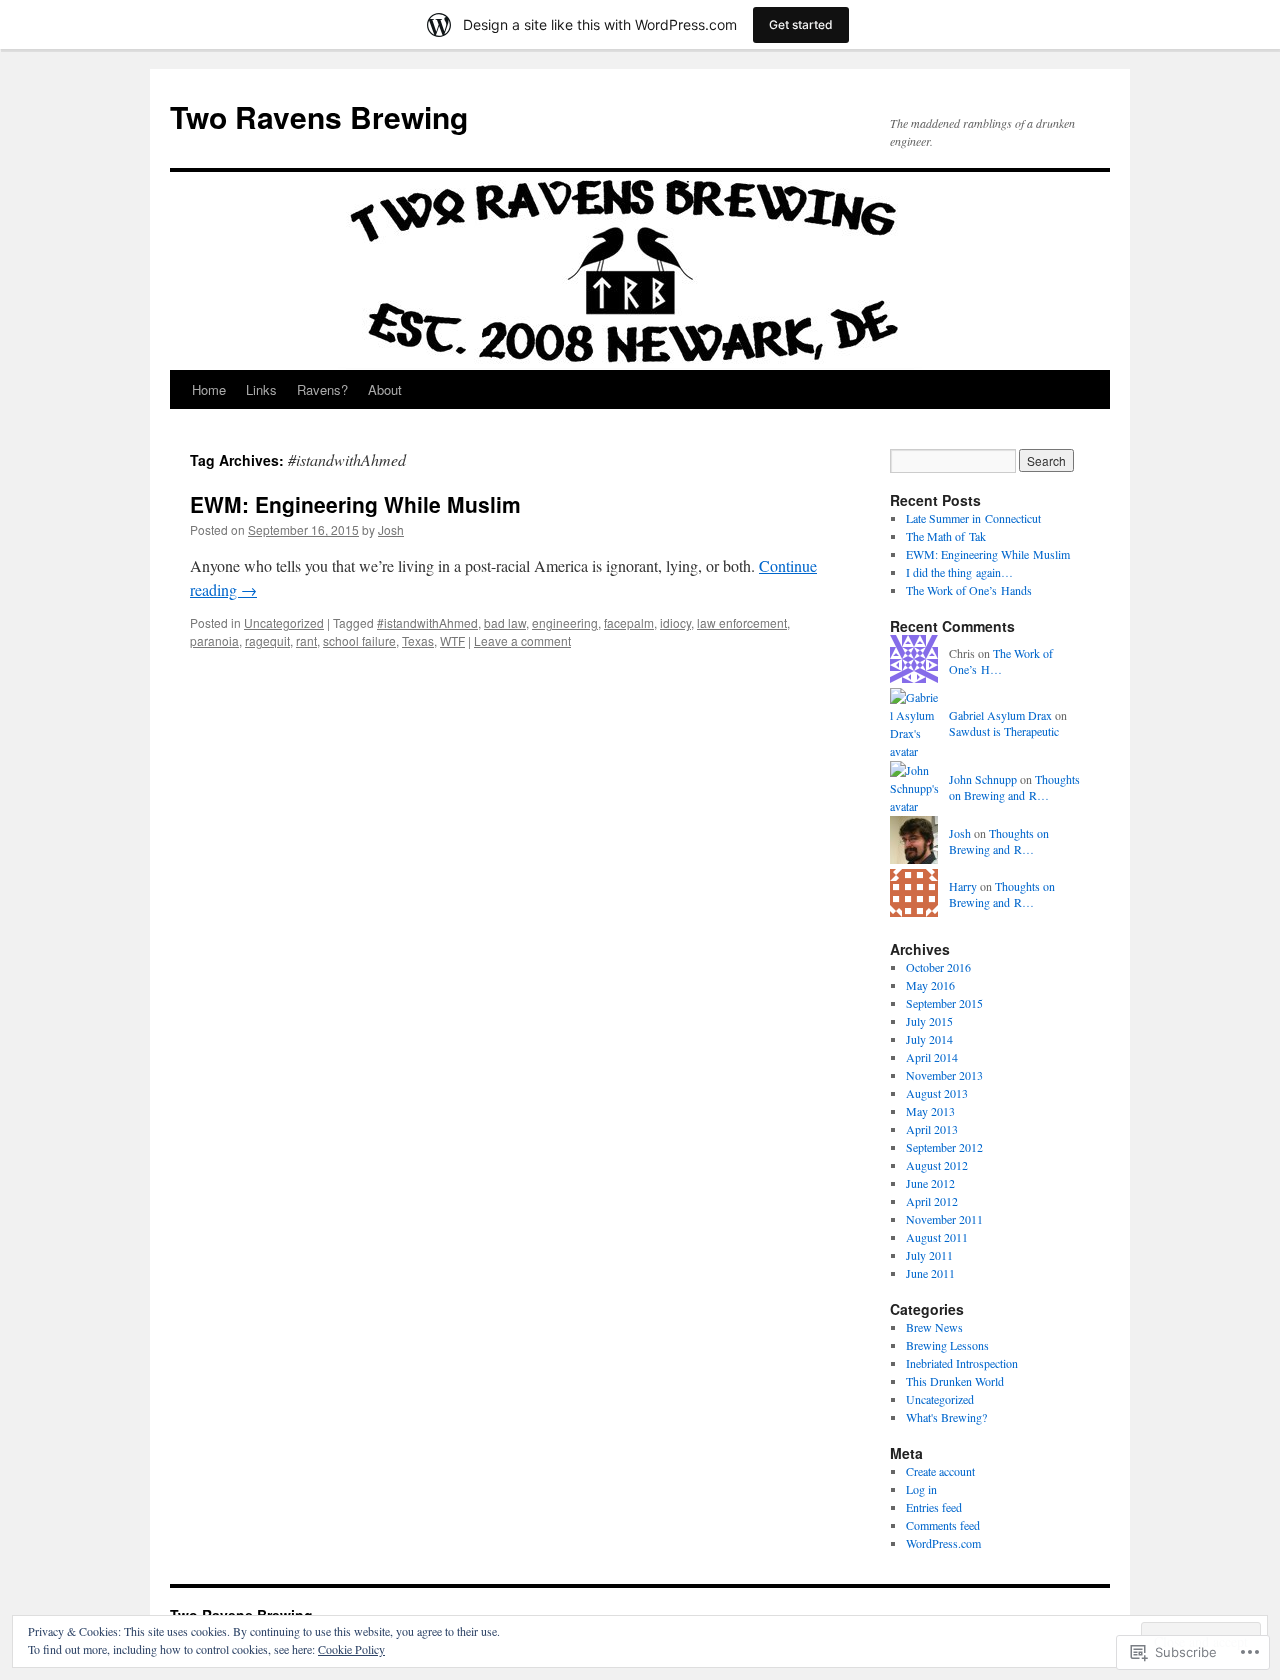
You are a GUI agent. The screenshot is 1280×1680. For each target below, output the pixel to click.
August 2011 (937, 1237)
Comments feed (943, 1525)
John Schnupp (983, 779)
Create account (940, 1471)
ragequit (267, 640)
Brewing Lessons (947, 1345)
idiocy (675, 622)
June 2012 (930, 1183)
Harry (963, 886)
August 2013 (937, 1093)
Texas (418, 640)
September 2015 (944, 1003)
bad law (505, 622)
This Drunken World (955, 1381)
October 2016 (938, 967)
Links (261, 389)
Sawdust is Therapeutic (1004, 731)
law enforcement (742, 622)
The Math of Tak (946, 536)
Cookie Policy (351, 1649)
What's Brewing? (946, 1417)
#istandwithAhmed (427, 622)
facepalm (629, 622)
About (385, 389)
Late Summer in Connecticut (973, 518)
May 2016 (930, 985)
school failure (359, 640)
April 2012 (932, 1201)
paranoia (214, 640)
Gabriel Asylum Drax (1000, 715)
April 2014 (932, 1057)
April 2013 (932, 1129)
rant (306, 640)
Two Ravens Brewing (319, 116)
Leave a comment (522, 640)
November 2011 (944, 1219)
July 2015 (929, 1021)
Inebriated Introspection (962, 1363)
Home (209, 389)
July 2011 (929, 1255)
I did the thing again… (959, 572)
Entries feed (934, 1507)
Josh (391, 529)
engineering (565, 622)
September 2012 (944, 1147)
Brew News (934, 1327)
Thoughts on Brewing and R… (1014, 787)
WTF (452, 640)
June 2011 (930, 1273)
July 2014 (929, 1039)
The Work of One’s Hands (969, 590)
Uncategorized (284, 622)
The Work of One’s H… (1001, 661)
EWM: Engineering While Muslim (355, 504)
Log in (921, 1489)
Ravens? (322, 389)
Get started (801, 24)
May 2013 (930, 1111)
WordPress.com (943, 1543)
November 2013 (944, 1075)
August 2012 (937, 1165)
